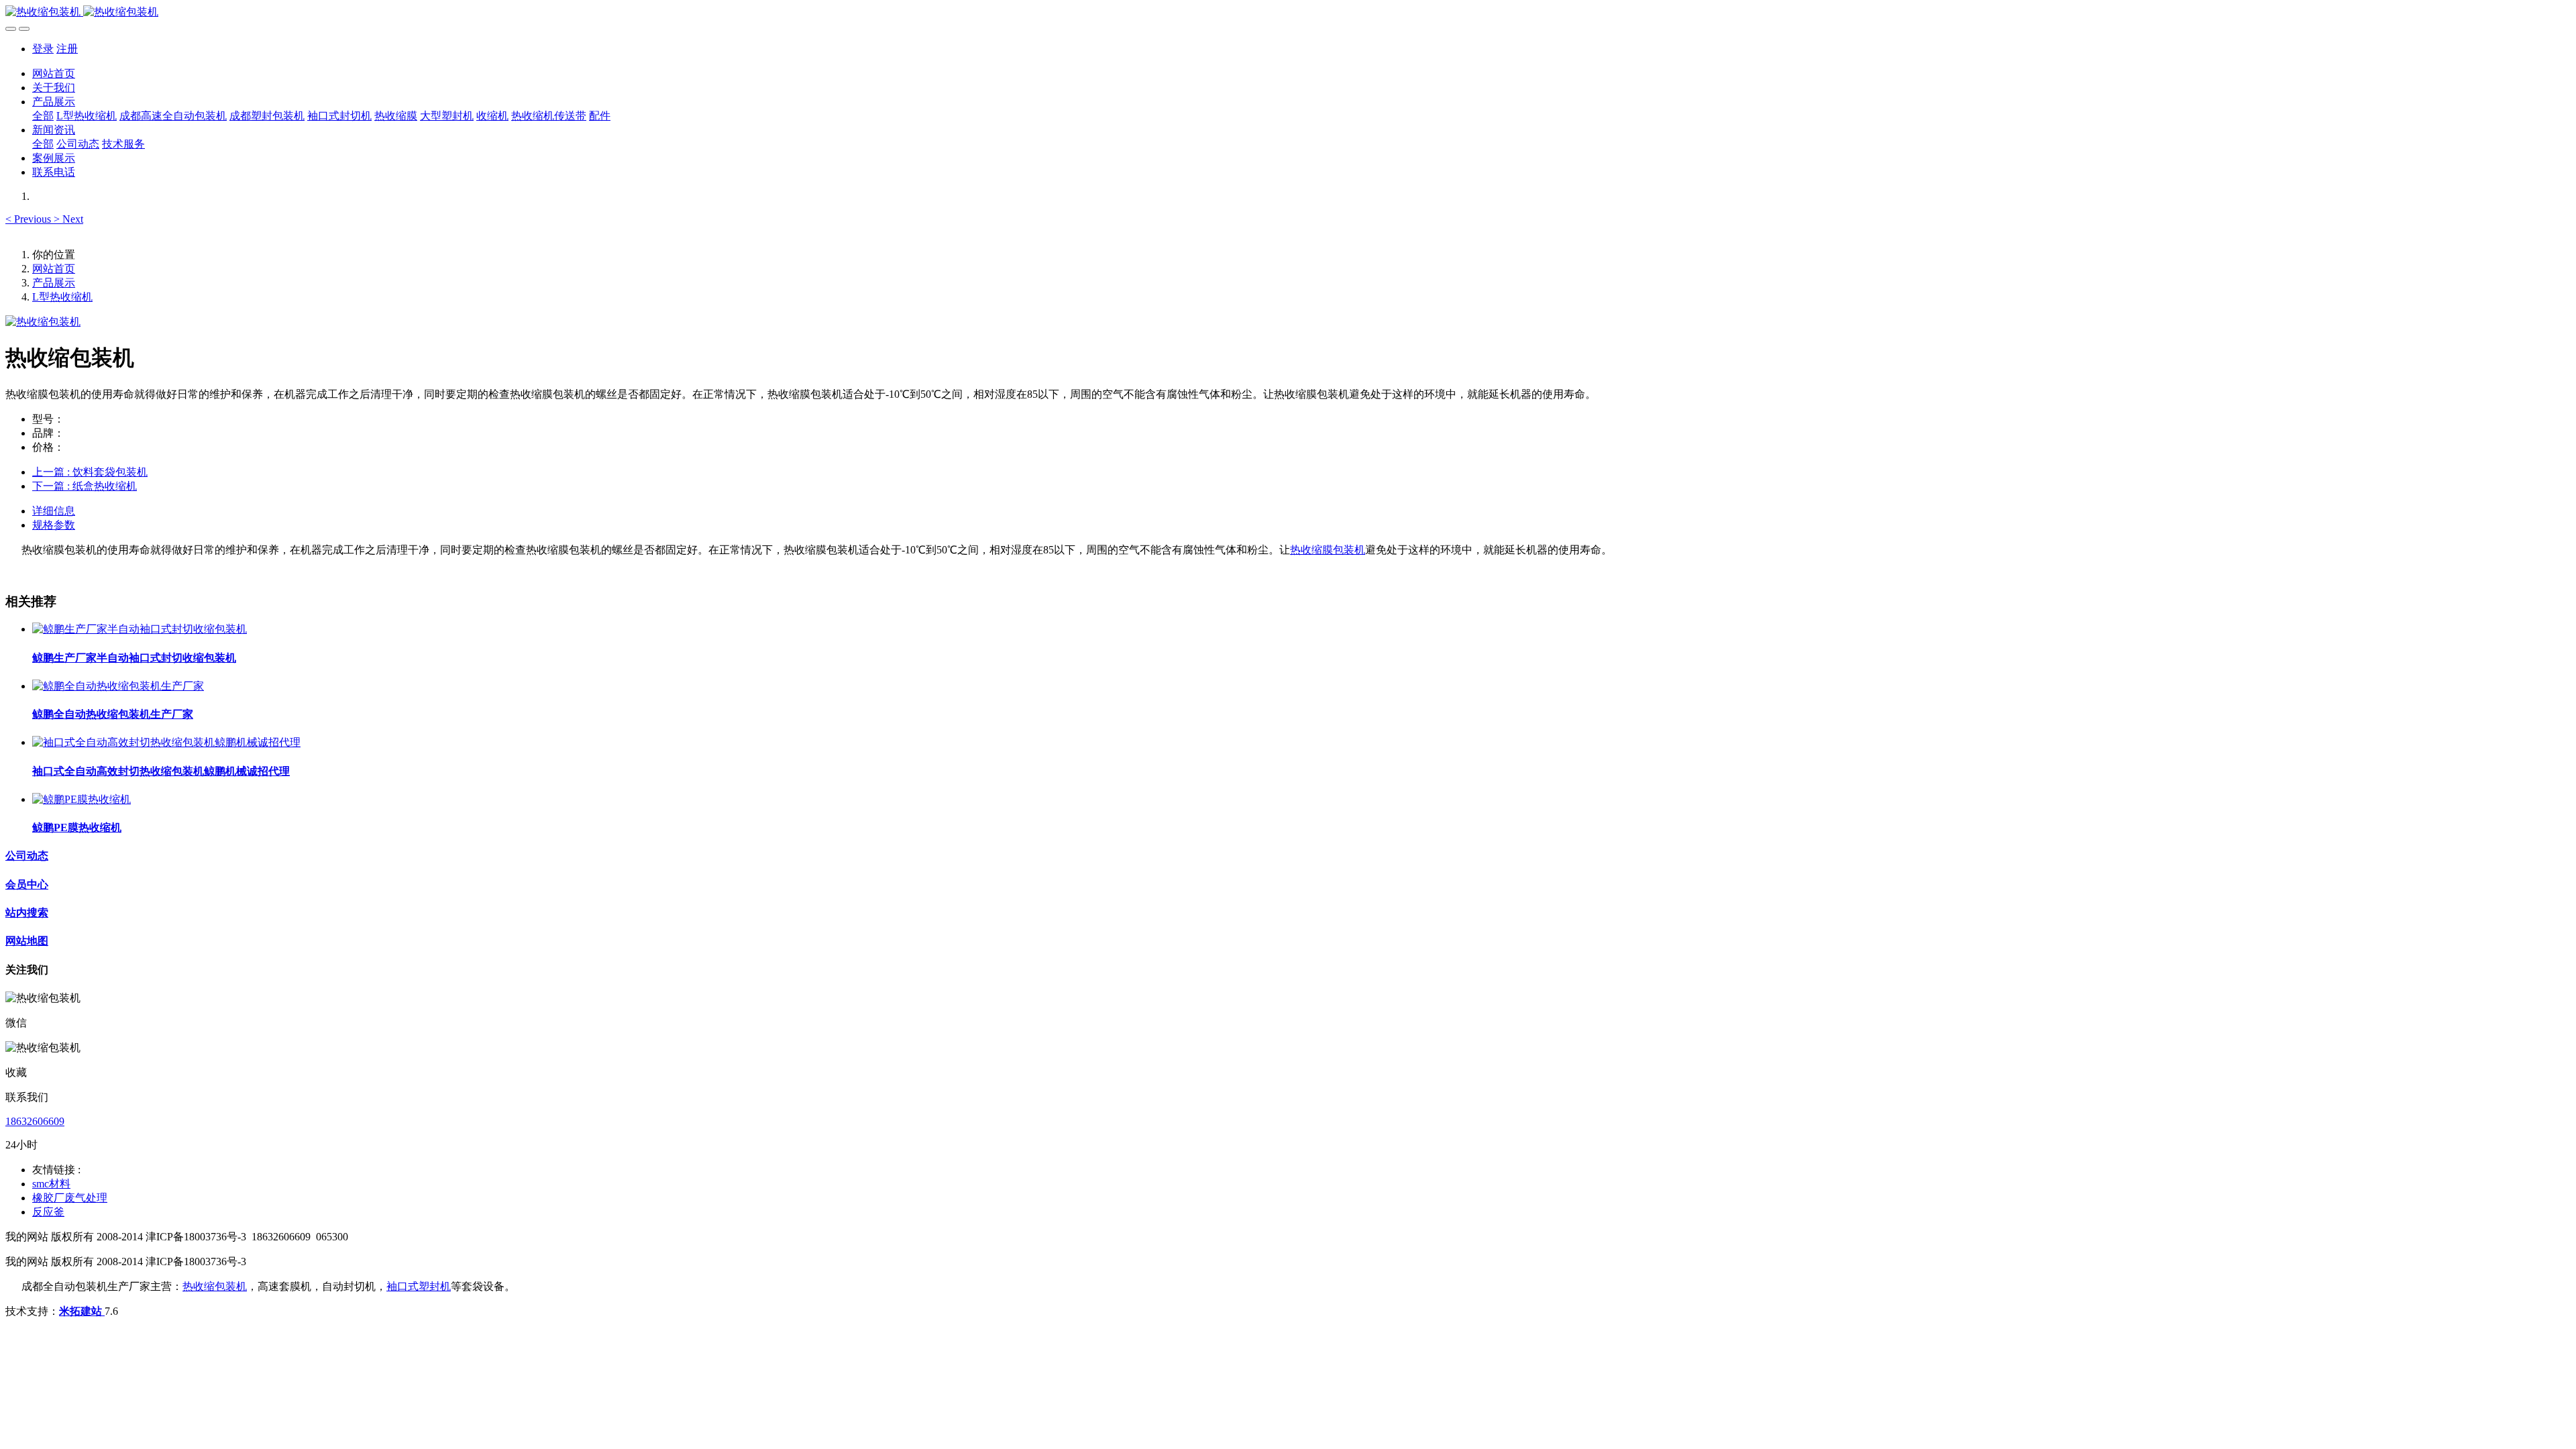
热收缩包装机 (215, 1286)
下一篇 (85, 486)
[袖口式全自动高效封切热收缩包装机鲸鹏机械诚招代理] (166, 742)
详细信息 (54, 511)
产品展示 (54, 283)
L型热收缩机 (62, 297)
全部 (43, 116)
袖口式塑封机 (419, 1286)
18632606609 (35, 1121)
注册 (67, 49)
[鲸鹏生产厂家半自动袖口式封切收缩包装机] (140, 629)
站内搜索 (27, 913)
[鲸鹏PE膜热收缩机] (82, 799)
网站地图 (27, 941)
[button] (30, 219)
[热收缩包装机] (1288, 12)
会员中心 (27, 884)
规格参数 (54, 525)
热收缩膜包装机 (1328, 550)
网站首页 (54, 73)
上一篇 (90, 472)
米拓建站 (82, 1311)
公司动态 (27, 856)
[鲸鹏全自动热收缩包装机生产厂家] (118, 686)
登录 (43, 49)
